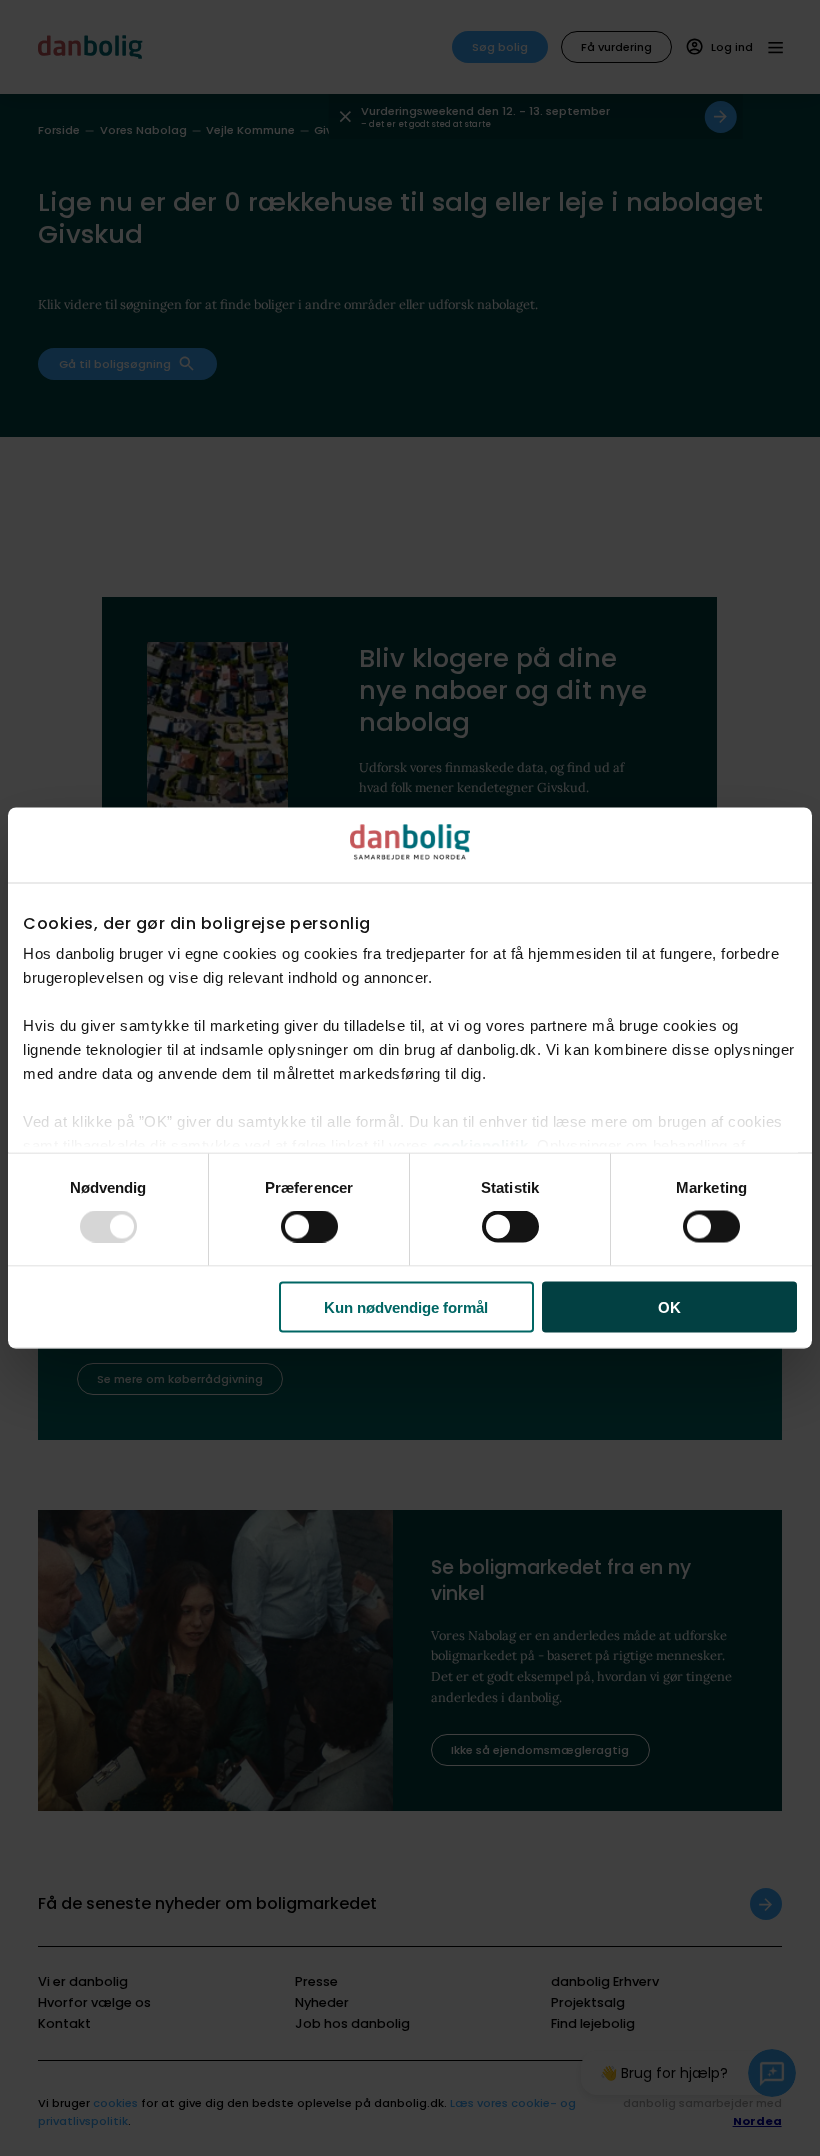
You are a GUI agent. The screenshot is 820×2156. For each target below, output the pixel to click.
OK (669, 1306)
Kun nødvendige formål (406, 1306)
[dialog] (410, 1078)
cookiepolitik (481, 1145)
